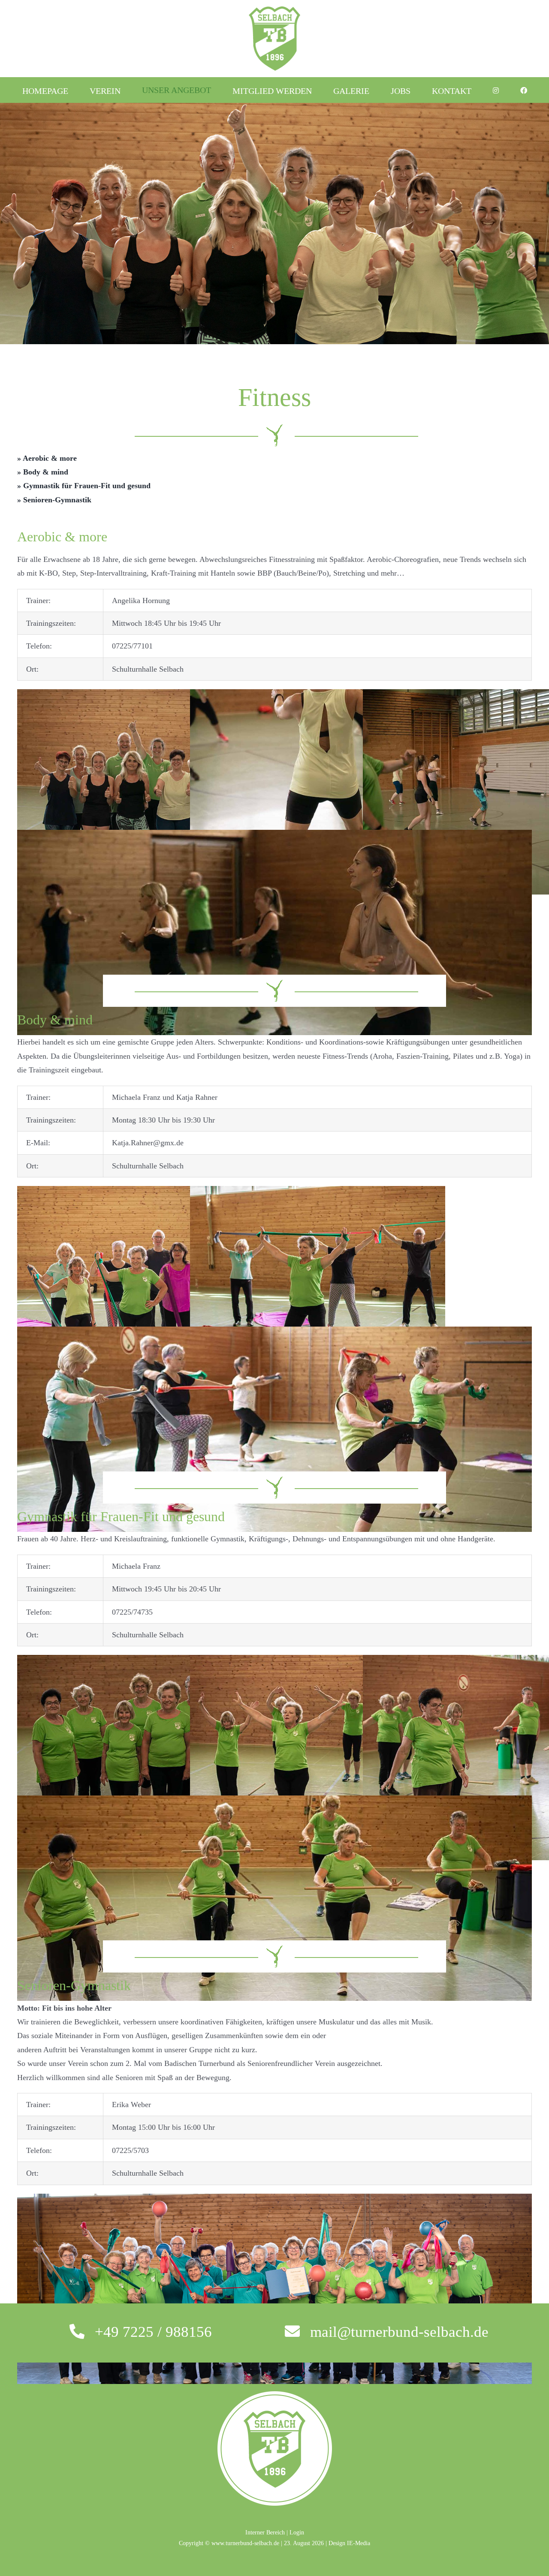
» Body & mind (43, 472)
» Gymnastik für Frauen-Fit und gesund (84, 486)
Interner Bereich (265, 2532)
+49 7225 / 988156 (153, 2332)
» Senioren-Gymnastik (54, 500)
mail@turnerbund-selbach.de (399, 2332)
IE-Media (359, 2543)
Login (297, 2532)
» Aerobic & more (47, 458)
